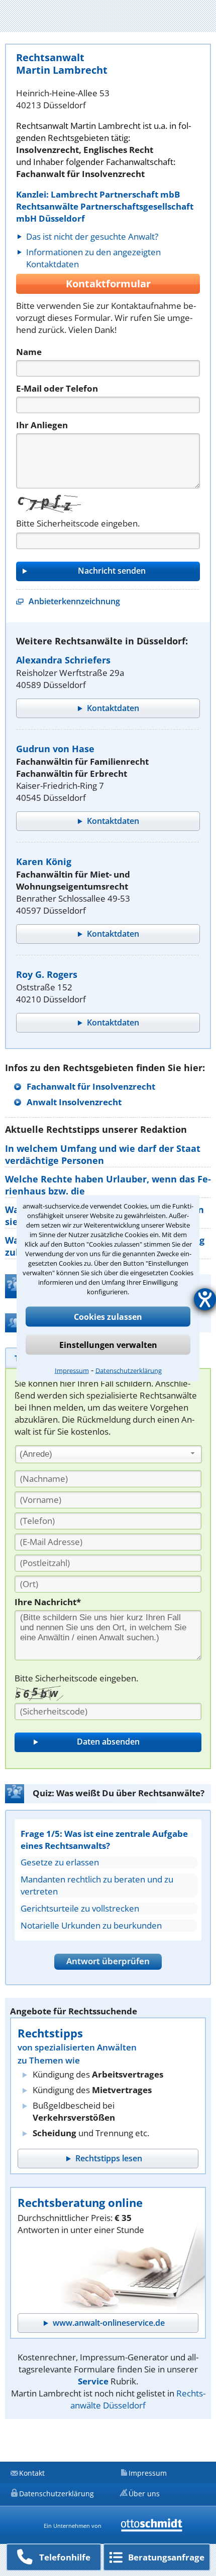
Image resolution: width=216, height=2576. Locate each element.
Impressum (72, 1370)
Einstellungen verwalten (108, 1344)
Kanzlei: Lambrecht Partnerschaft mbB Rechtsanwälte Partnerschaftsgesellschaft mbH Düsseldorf (105, 206)
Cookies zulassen (108, 1316)
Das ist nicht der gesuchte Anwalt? (92, 236)
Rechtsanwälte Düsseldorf (138, 2399)
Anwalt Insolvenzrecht (74, 1102)
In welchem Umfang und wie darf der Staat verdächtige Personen (103, 1154)
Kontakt (32, 2473)
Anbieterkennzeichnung (74, 601)
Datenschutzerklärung (129, 1370)
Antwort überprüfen (108, 1961)
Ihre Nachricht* (48, 1602)
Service (93, 2381)
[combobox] (109, 1454)
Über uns (144, 2494)
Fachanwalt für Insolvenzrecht (91, 1086)
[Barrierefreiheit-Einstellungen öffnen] (205, 1299)
